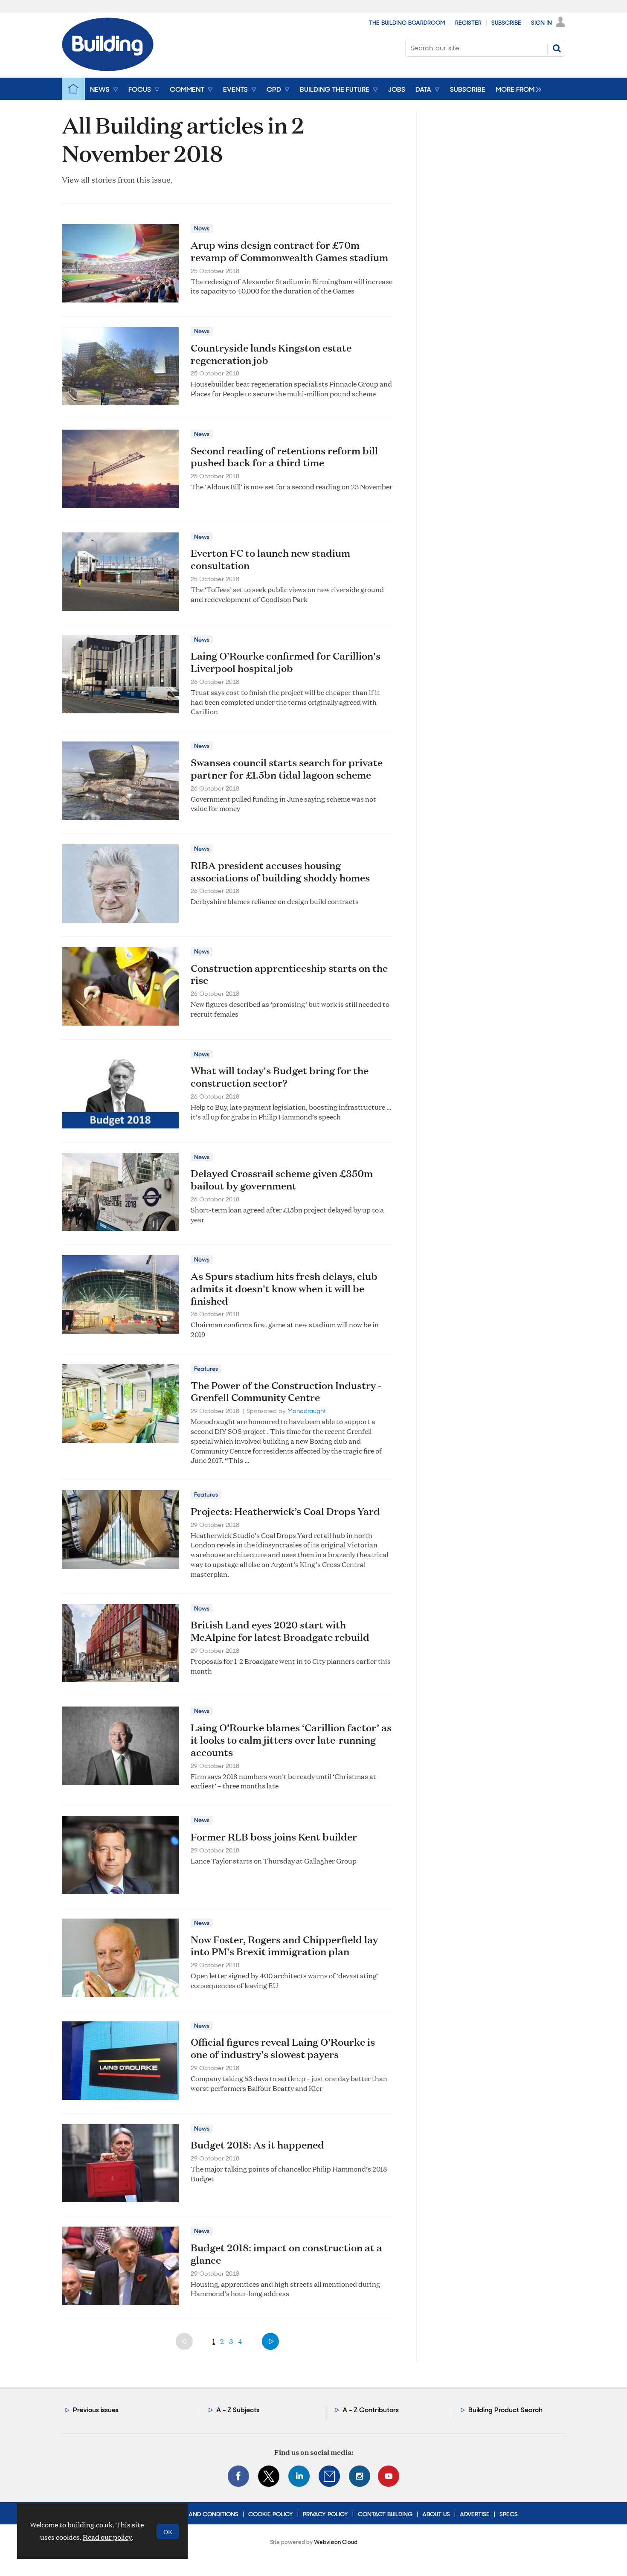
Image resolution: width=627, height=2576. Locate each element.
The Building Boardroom (407, 23)
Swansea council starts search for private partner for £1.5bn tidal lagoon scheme (287, 769)
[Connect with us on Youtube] (389, 2476)
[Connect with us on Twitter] (269, 2476)
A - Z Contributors (371, 2410)
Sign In (541, 23)
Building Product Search (505, 2410)
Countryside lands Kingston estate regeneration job (271, 354)
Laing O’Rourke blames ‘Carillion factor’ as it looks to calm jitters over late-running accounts (291, 1740)
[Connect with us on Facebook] (238, 2476)
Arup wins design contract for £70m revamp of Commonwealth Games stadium (289, 251)
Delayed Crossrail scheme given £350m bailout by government (282, 1179)
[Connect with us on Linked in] (299, 2476)
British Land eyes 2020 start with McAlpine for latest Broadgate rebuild (280, 1631)
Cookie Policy (271, 2514)
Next (270, 2341)
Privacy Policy (325, 2514)
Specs (509, 2514)
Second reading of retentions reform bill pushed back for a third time (284, 457)
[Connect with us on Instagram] (360, 2476)
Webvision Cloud (336, 2542)
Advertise (475, 2514)
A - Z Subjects (238, 2410)
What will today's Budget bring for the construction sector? (280, 1077)
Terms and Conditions (203, 2514)
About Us (436, 2514)
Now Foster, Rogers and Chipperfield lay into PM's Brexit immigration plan (284, 1946)
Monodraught (307, 1411)
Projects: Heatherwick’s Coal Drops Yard (285, 1511)
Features (206, 1369)
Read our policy (107, 2537)
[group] (516, 89)
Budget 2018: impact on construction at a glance (286, 2254)
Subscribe (506, 23)
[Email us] (329, 2476)
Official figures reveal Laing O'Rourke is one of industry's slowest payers (283, 2048)
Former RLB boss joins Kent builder (274, 1837)
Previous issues (96, 2410)
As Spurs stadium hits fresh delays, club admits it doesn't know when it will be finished (284, 1288)
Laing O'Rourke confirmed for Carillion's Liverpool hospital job (286, 662)
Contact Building (385, 2514)
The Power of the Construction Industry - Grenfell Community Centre (286, 1391)
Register (468, 23)
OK (168, 2531)
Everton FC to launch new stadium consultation (270, 559)
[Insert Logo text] (108, 68)
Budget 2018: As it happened (257, 2145)
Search (557, 48)
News (202, 228)
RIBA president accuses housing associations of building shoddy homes (280, 871)
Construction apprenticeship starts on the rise (289, 974)
